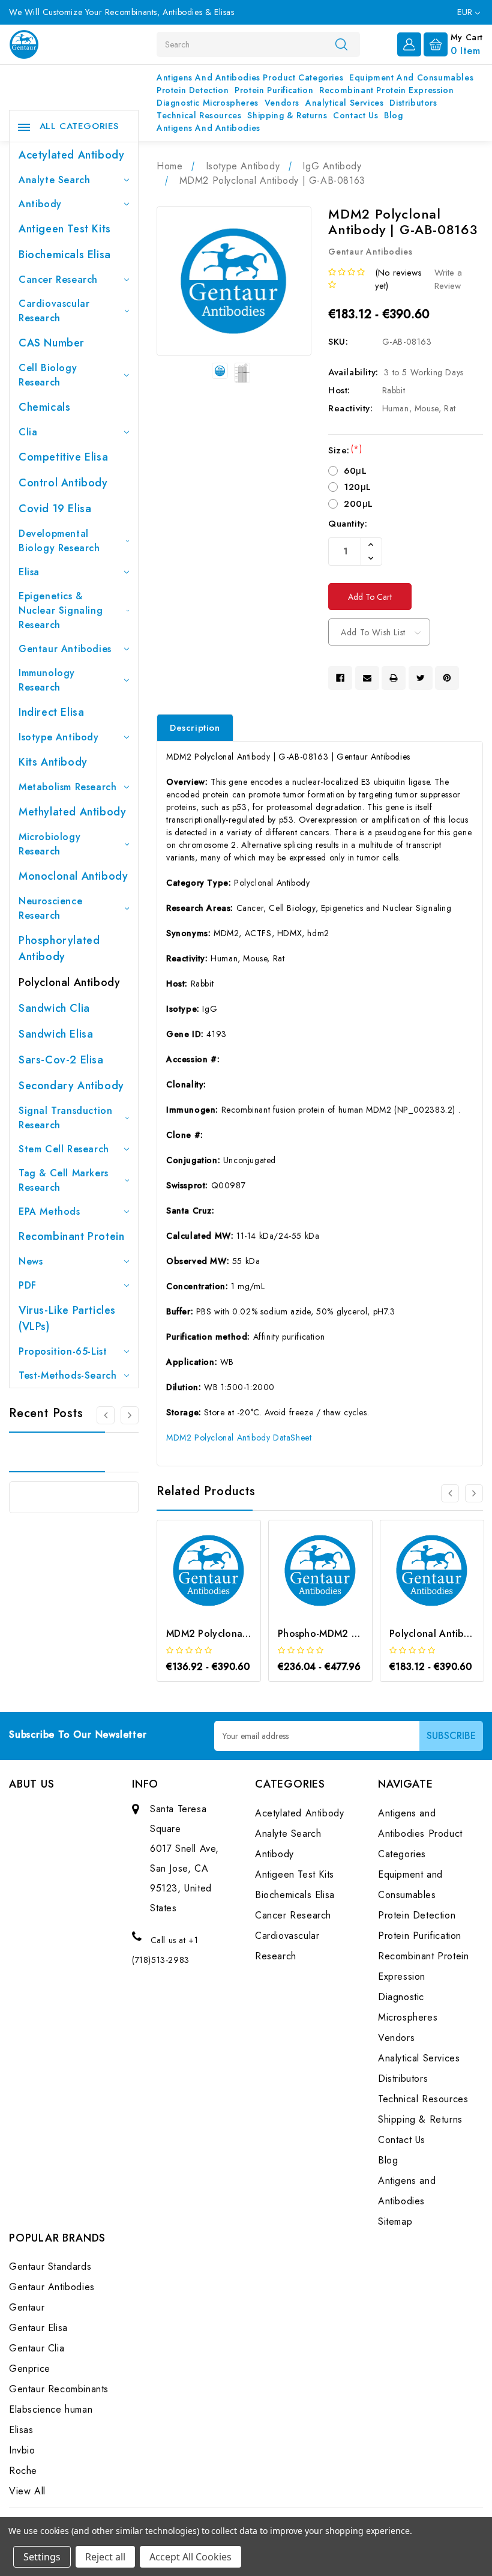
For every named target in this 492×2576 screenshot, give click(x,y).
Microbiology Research (49, 844)
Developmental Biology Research (59, 541)
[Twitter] (421, 678)
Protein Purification (274, 90)
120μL (358, 487)
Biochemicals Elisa (65, 255)
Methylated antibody (72, 812)
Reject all (105, 2557)
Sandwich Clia (54, 1008)
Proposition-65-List (63, 1351)
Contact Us (355, 115)
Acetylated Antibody (71, 155)
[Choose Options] (193, 1587)
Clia (28, 432)
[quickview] (225, 1587)
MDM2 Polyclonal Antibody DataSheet (239, 1438)
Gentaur (27, 2307)
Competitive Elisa (63, 457)
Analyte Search (54, 180)
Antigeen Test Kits (65, 229)
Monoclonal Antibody (73, 876)
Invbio (22, 2450)
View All (27, 2491)
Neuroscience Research (50, 908)
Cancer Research (58, 280)
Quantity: (348, 524)
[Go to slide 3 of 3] (106, 1415)
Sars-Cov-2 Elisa (61, 1060)
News (31, 1261)
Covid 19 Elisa (55, 509)
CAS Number (52, 343)
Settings (42, 2557)
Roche (23, 2471)
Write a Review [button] (448, 280)
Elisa (29, 572)
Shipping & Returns (287, 115)
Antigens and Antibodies (208, 128)
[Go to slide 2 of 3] (130, 1415)
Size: (345, 450)
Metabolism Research (67, 787)
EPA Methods (49, 1211)
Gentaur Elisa (38, 2328)
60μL (355, 471)
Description (195, 728)
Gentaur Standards (50, 2266)
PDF (28, 1285)
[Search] (341, 44)
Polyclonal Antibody (69, 982)
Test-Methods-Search (67, 1375)
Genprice (30, 2369)
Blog (393, 115)
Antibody (40, 204)
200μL (358, 504)
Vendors (282, 103)
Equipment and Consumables (411, 77)
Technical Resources (199, 115)
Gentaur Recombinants (59, 2389)
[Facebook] (340, 678)
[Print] (394, 678)
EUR (466, 12)
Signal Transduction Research (65, 1118)
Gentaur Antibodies (65, 649)
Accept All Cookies (190, 2557)
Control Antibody (63, 483)
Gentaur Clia (37, 2348)
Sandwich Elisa (56, 1034)
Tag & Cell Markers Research (64, 1180)
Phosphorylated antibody (59, 948)
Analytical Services (344, 103)
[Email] (367, 678)
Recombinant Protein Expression (386, 90)
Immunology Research (47, 680)
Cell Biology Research (48, 375)
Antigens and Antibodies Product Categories (250, 77)
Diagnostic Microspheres (208, 103)
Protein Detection (193, 90)
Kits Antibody (53, 762)
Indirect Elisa (51, 712)
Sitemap (395, 2221)
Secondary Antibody (71, 1086)
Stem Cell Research (64, 1149)
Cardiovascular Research (54, 311)
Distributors (413, 103)
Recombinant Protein (71, 1236)
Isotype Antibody (59, 737)
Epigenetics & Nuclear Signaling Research (61, 610)
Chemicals (44, 407)
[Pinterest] (447, 678)
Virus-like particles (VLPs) (67, 1318)
